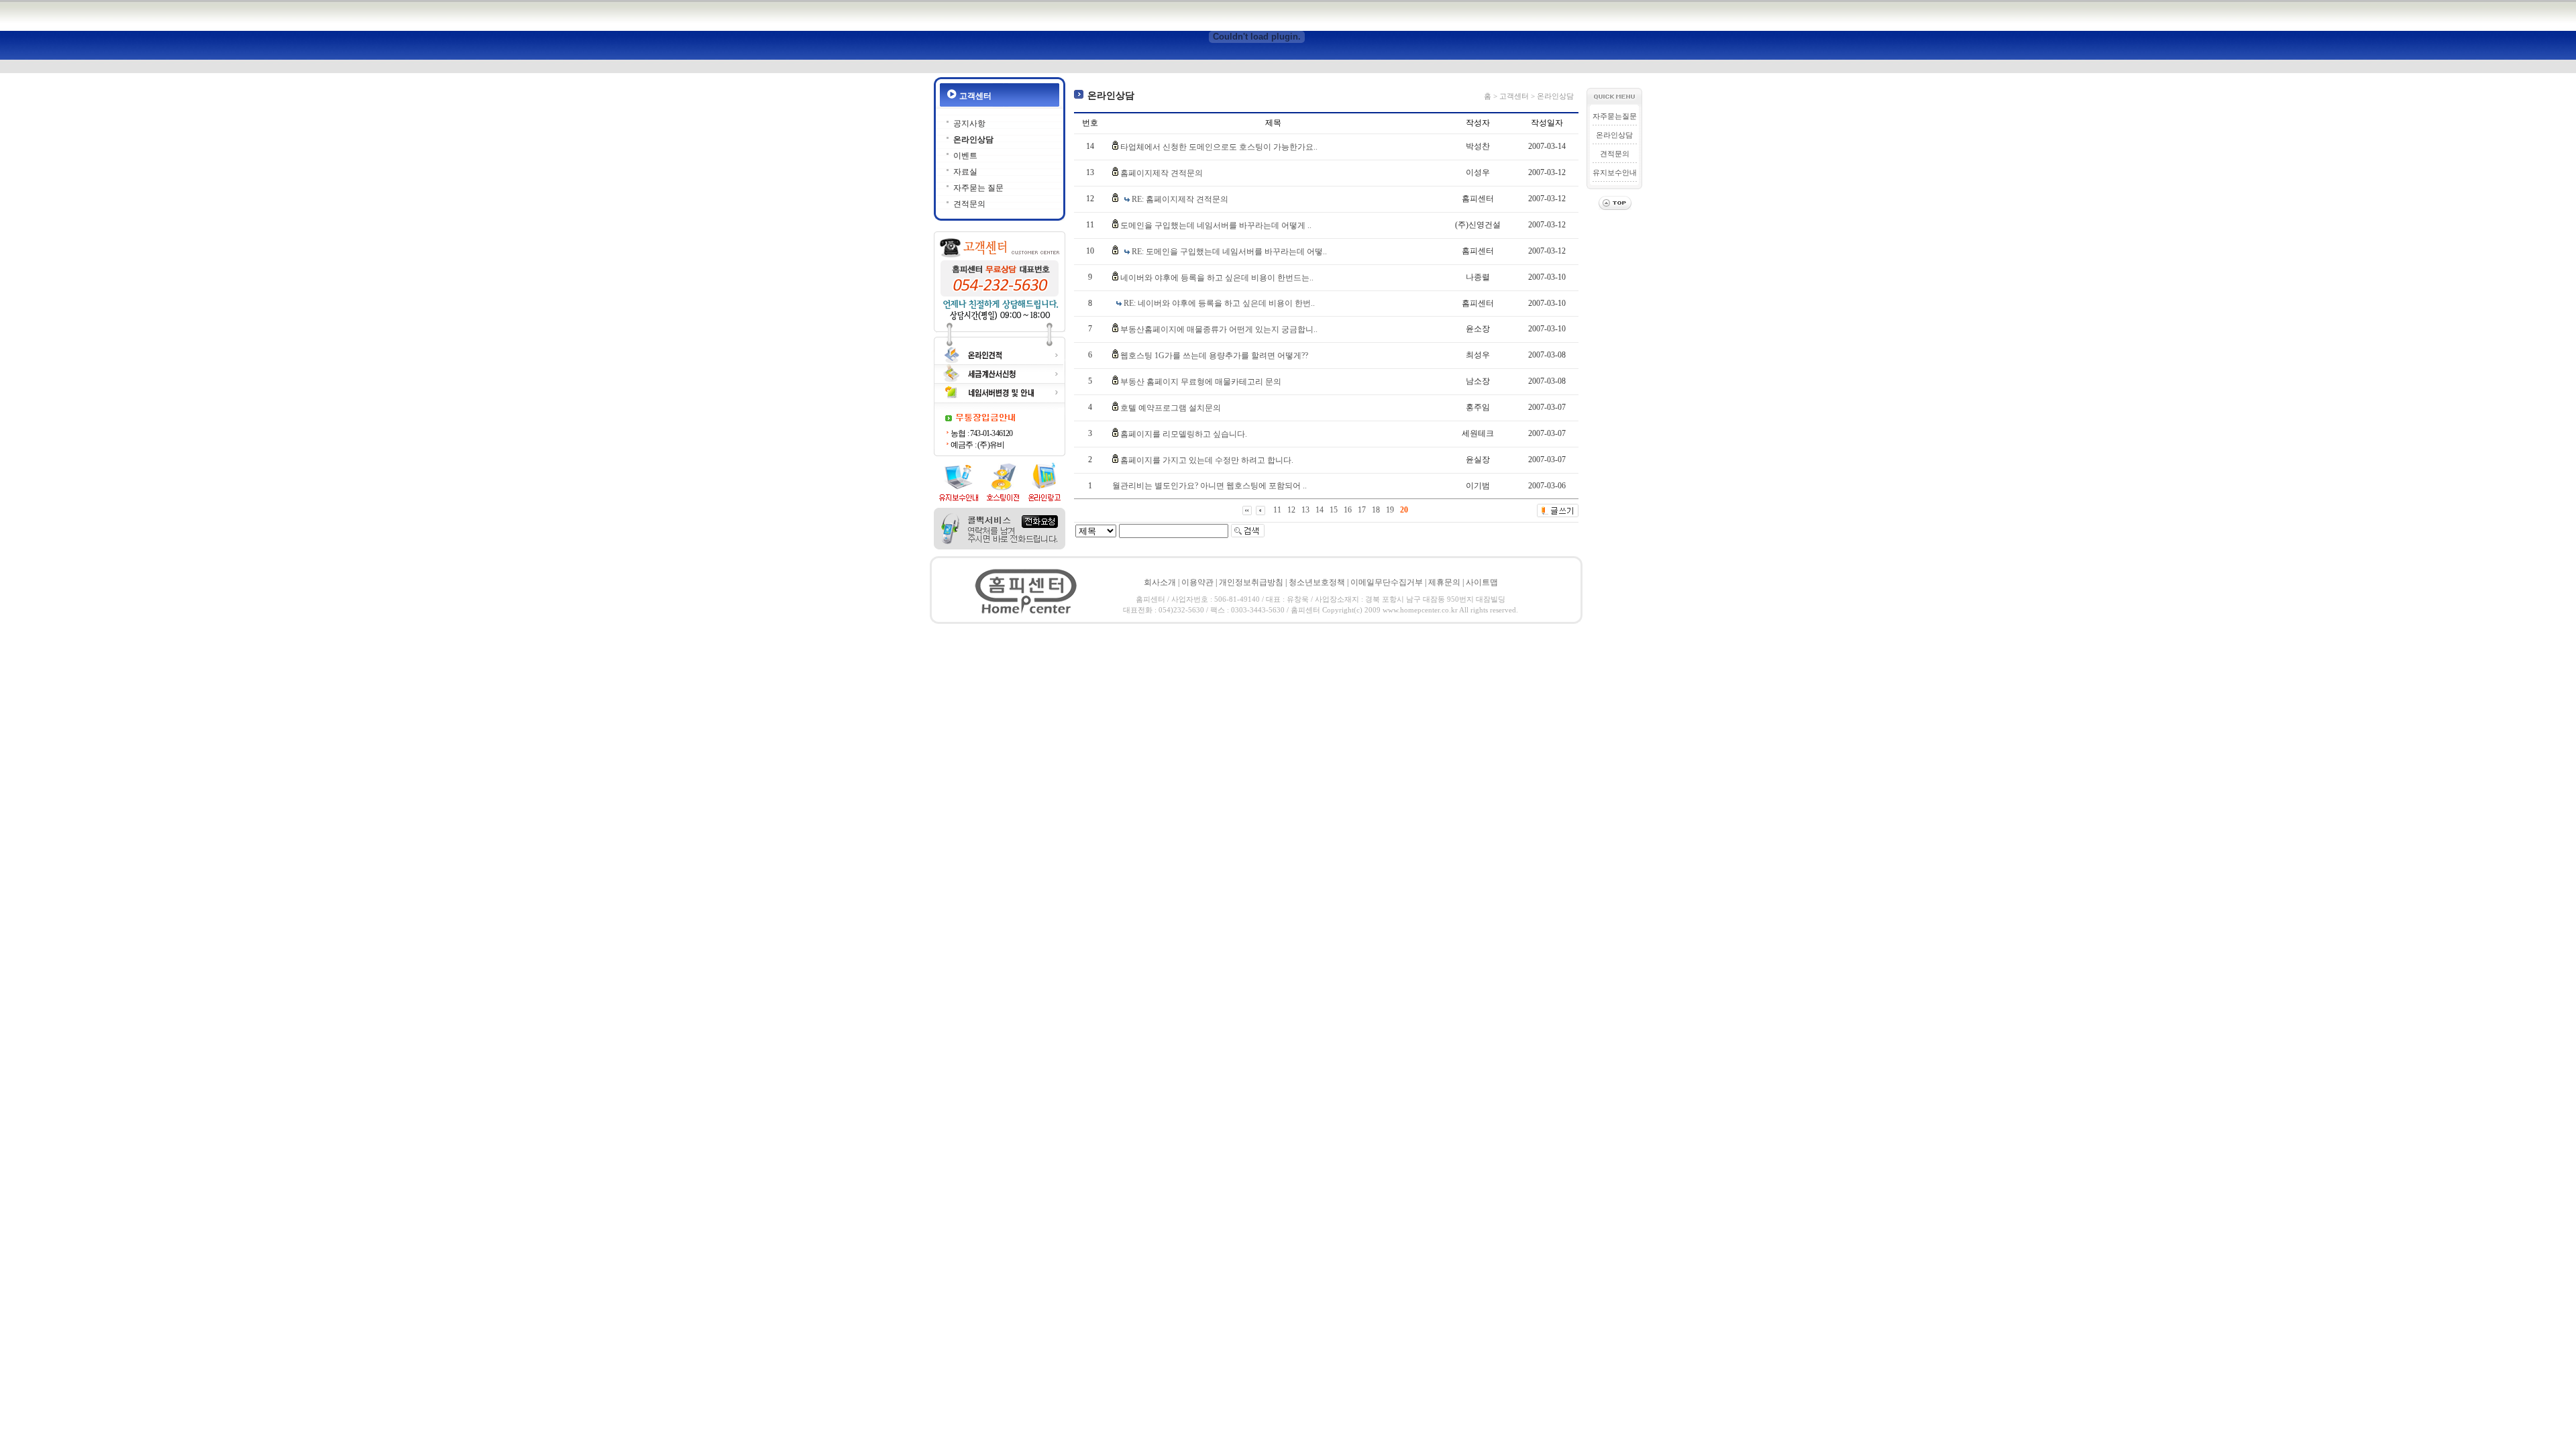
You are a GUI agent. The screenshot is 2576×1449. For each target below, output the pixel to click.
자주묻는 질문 (978, 188)
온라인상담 (973, 140)
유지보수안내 (1615, 172)
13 (1305, 510)
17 (1362, 510)
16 (1348, 510)
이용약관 (1197, 582)
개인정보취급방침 (1251, 582)
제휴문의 (1444, 582)
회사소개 (1160, 582)
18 (1376, 510)
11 (1277, 510)
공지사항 (969, 123)
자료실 (965, 172)
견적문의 (969, 204)
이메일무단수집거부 (1387, 582)
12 (1291, 510)
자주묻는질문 (1615, 116)
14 (1320, 510)
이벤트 (965, 156)
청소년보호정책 (1317, 582)
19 (1390, 510)
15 (1334, 510)
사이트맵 (1482, 582)
